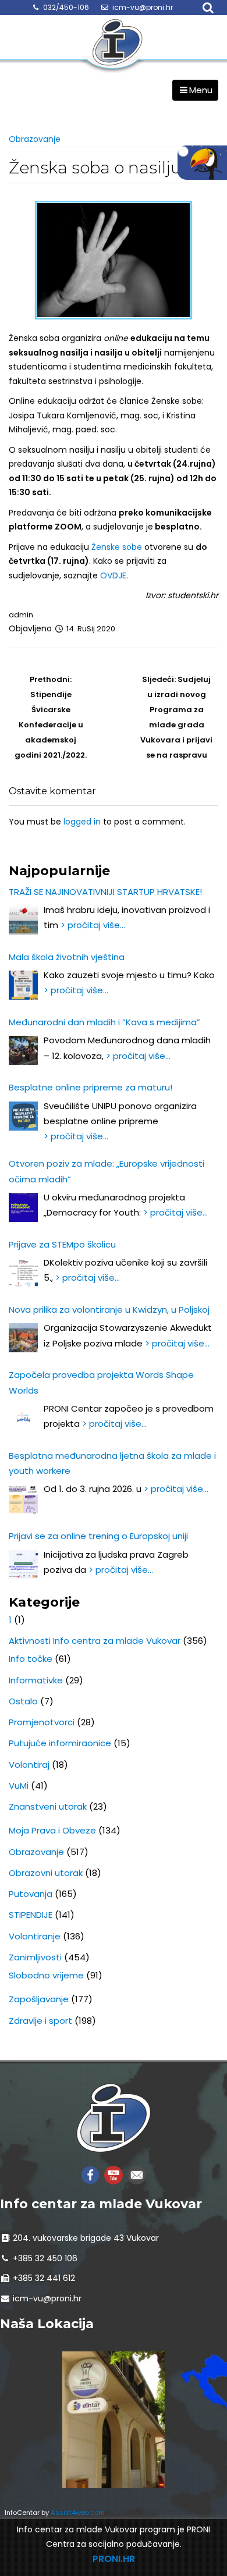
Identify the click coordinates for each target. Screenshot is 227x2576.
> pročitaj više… (93, 925)
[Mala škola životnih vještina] (23, 985)
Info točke (31, 1659)
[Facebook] (90, 2174)
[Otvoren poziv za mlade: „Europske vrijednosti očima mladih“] (23, 1207)
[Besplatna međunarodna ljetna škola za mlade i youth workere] (23, 1499)
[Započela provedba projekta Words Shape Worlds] (23, 1419)
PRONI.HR (114, 2559)
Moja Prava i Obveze (52, 1830)
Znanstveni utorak (48, 1806)
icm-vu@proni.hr (143, 7)
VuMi (19, 1786)
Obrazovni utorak (46, 1873)
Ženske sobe (117, 547)
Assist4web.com (78, 2513)
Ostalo (23, 1701)
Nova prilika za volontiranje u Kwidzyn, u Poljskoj (109, 1310)
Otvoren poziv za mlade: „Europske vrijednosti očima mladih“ (107, 1171)
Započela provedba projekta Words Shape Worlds (101, 1382)
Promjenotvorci (42, 1722)
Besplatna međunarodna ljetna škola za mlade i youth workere (112, 1463)
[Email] (137, 2174)
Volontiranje (35, 1936)
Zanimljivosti (35, 1957)
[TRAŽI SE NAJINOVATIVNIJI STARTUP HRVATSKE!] (23, 920)
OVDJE (113, 575)
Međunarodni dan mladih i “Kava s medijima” (104, 1022)
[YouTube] (114, 2174)
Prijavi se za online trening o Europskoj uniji (98, 1536)
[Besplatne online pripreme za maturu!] (23, 1116)
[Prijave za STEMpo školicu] (23, 1273)
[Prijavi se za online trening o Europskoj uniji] (23, 1565)
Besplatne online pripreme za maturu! (91, 1087)
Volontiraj (29, 1765)
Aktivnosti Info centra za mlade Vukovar (95, 1641)
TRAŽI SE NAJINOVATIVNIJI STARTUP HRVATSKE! (105, 892)
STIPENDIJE (31, 1915)
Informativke (36, 1680)
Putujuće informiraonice (60, 1743)
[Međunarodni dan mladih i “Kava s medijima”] (23, 1050)
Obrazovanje (35, 139)
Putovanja (31, 1894)
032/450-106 (66, 7)
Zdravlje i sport (40, 2021)
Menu (201, 90)
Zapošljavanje (39, 1999)
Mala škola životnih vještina (67, 957)
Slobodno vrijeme (46, 1975)
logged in (82, 822)
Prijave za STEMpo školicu (62, 1244)
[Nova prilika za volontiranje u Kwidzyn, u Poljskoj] (23, 1338)
